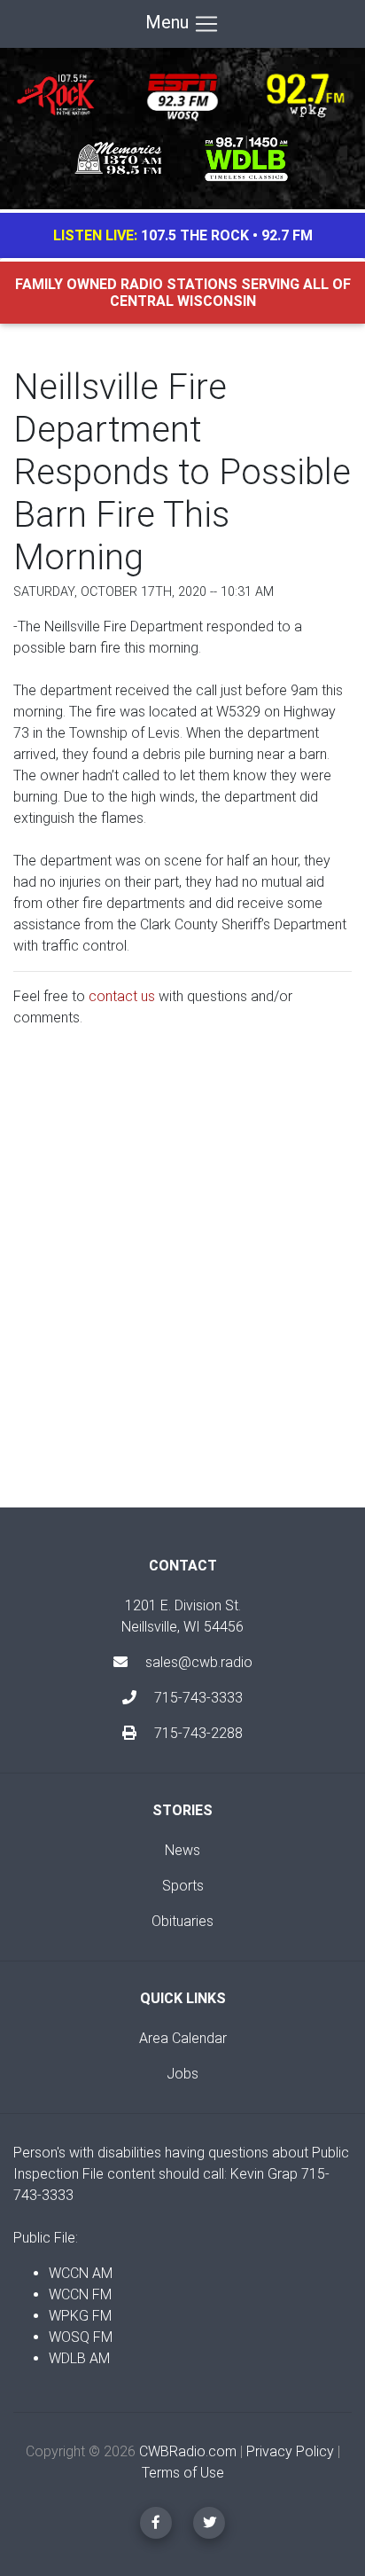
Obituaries (182, 1921)
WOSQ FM (81, 2337)
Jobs (182, 2074)
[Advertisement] (182, 1282)
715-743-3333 (197, 1698)
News (182, 1850)
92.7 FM (287, 235)
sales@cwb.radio (199, 1662)
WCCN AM (81, 2273)
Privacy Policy (290, 2451)
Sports (183, 1886)
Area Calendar (183, 2038)
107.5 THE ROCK (195, 235)
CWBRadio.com (188, 2451)
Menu (169, 22)
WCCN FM (80, 2294)
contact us (122, 996)
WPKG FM (80, 2316)
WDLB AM (79, 2358)
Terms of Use (183, 2473)
